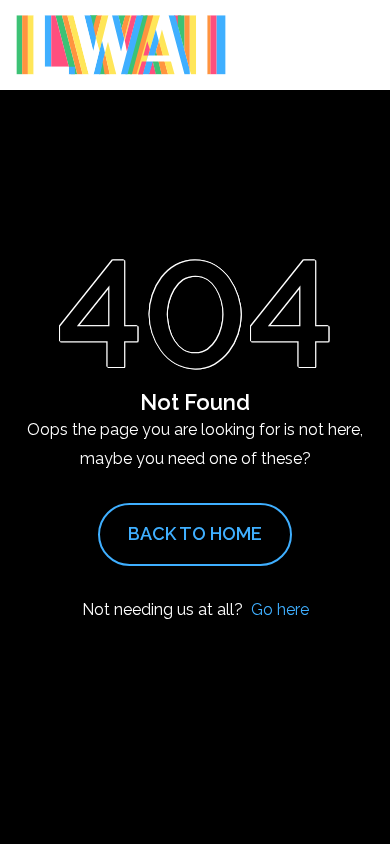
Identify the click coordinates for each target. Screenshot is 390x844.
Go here (280, 609)
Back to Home (195, 533)
